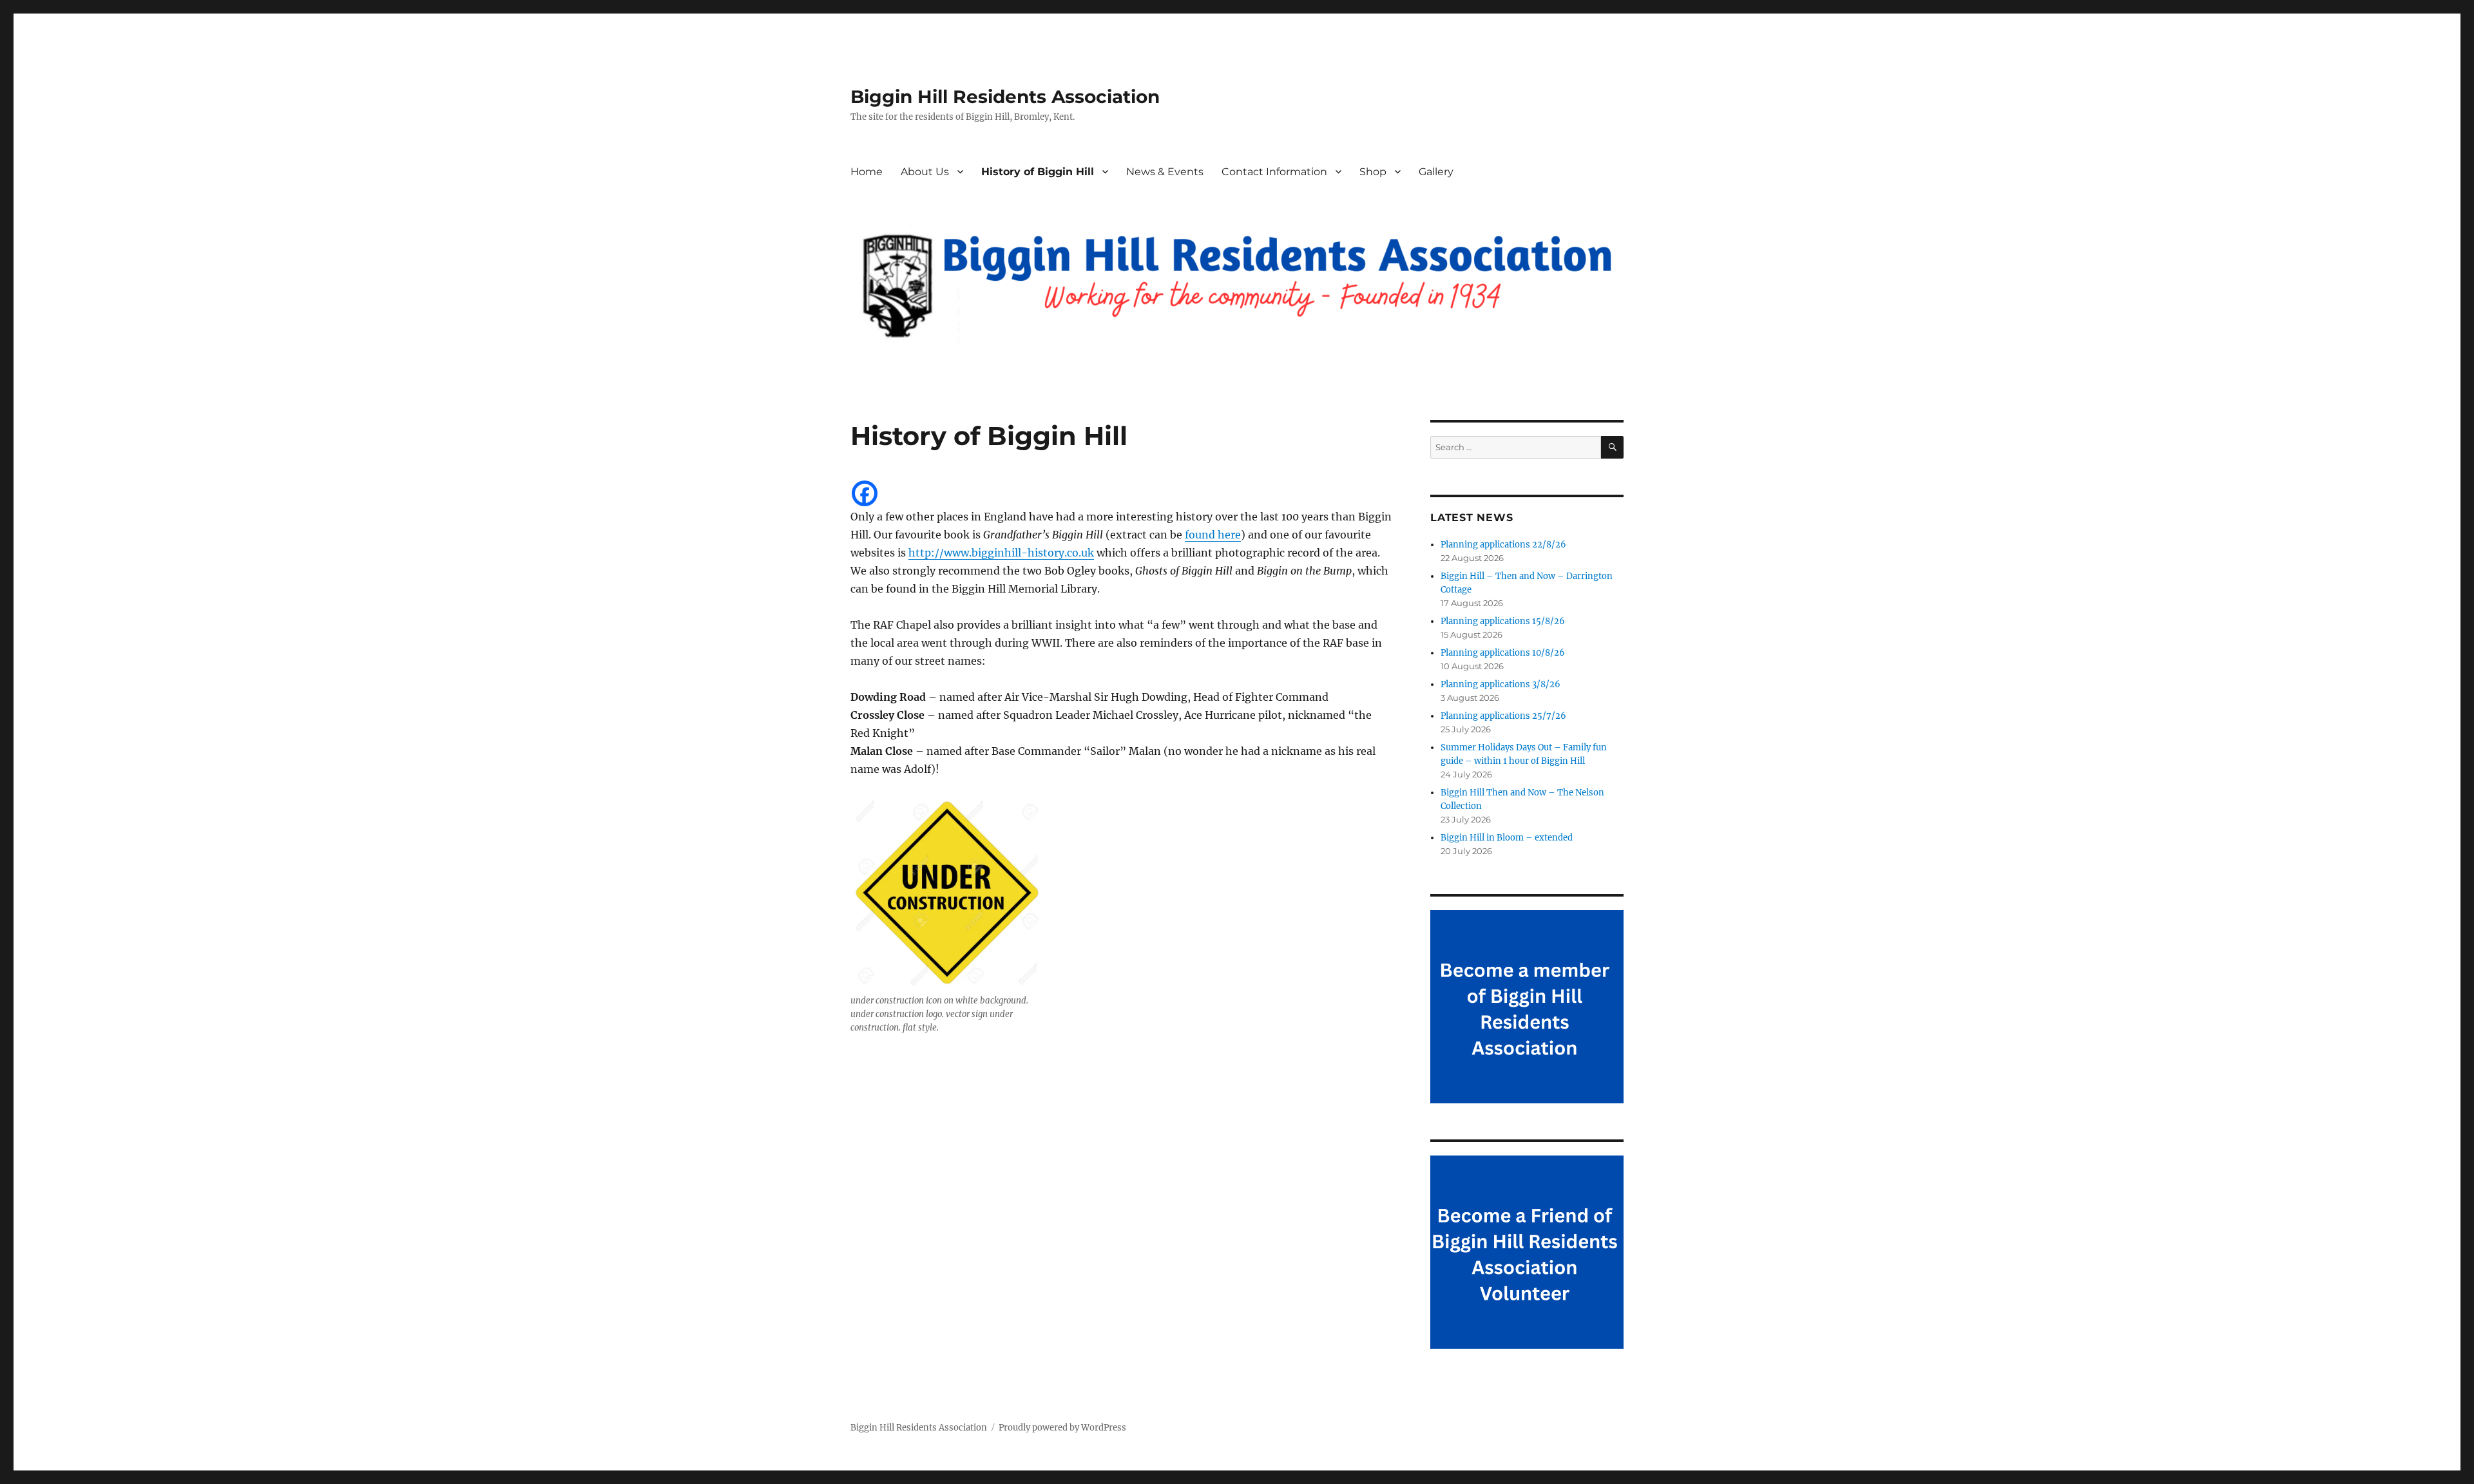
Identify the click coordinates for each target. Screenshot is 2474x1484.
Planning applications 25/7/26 (1503, 716)
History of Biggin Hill (1038, 172)
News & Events (1165, 172)
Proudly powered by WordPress (1062, 1428)
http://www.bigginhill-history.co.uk (1001, 553)
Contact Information (1274, 172)
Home (867, 172)
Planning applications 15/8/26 (1503, 621)
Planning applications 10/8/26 (1503, 653)
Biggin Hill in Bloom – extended (1507, 838)
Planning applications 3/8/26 (1501, 684)
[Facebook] (865, 493)
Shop (1373, 172)
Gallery (1436, 172)
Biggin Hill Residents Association (1005, 97)
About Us (925, 172)
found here (1213, 535)
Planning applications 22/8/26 (1503, 545)
